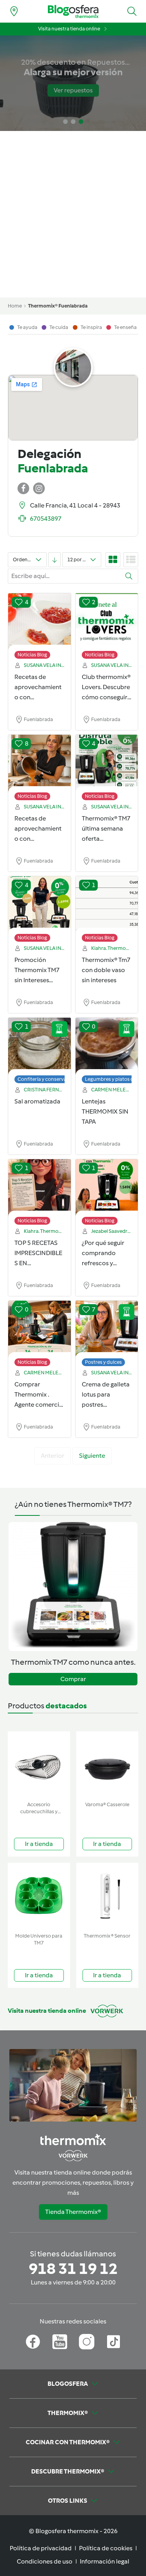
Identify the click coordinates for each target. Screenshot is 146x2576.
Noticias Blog (32, 655)
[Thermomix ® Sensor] (107, 1896)
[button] (132, 11)
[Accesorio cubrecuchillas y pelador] (39, 1765)
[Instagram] (87, 2342)
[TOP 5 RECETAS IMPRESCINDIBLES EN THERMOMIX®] (40, 1188)
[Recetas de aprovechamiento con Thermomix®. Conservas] (40, 622)
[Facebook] (33, 2342)
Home (15, 306)
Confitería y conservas (43, 1079)
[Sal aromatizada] (40, 1047)
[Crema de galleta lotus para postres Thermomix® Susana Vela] (107, 1330)
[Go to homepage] (73, 11)
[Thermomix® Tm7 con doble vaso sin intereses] (107, 905)
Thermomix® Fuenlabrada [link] (58, 306)
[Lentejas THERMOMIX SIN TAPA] (107, 1047)
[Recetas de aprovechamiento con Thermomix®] (40, 764)
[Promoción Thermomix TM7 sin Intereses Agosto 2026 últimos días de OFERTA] (40, 905)
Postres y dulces (103, 1362)
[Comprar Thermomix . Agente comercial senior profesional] (40, 1330)
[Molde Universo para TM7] (39, 1896)
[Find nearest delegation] (14, 11)
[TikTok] (113, 2342)
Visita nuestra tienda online (69, 29)
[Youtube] (60, 2342)
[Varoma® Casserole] (107, 1765)
